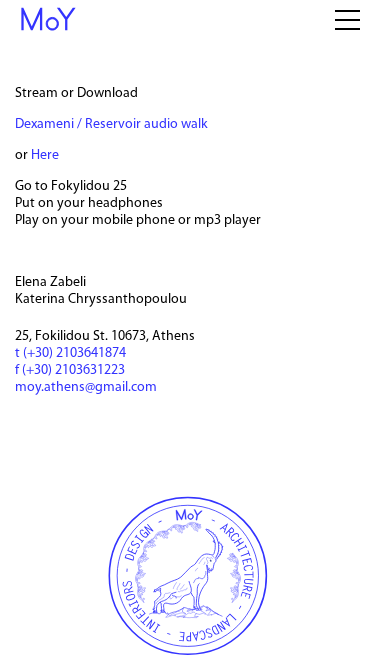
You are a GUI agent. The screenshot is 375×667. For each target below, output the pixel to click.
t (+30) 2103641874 (70, 353)
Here (45, 155)
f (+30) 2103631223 (70, 370)
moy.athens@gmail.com (86, 387)
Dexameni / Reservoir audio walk (111, 124)
